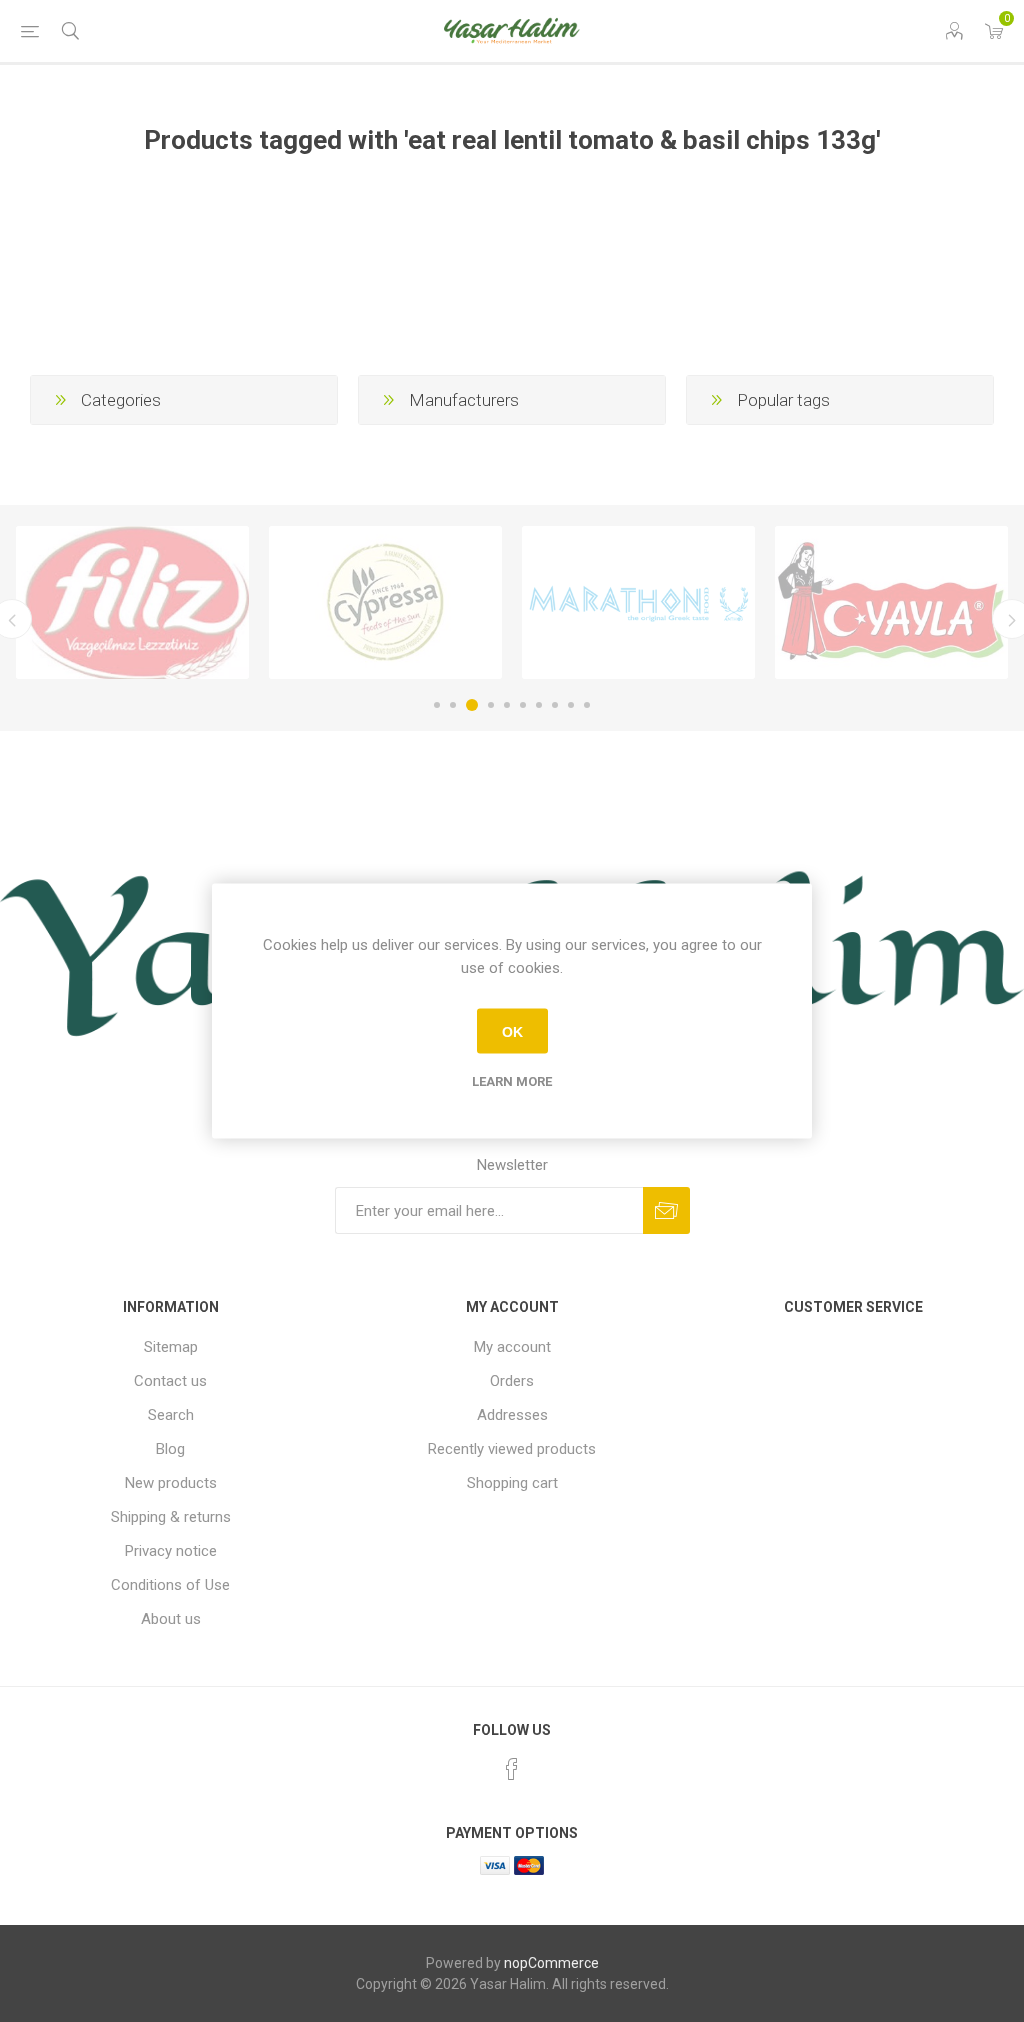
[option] (132, 603)
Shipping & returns (171, 1517)
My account (512, 1347)
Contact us (170, 1381)
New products (171, 1483)
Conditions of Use (170, 1585)
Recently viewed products (512, 1449)
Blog (170, 1449)
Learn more (512, 1081)
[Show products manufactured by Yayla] (891, 603)
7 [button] (539, 705)
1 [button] (437, 705)
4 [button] (491, 705)
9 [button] (571, 705)
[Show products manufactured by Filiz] (132, 603)
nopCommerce (551, 1963)
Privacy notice (171, 1551)
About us (171, 1619)
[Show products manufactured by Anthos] (638, 603)
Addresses (512, 1415)
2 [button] (453, 705)
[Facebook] (512, 1769)
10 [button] (587, 705)
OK (512, 1031)
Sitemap (171, 1347)
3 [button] (472, 705)
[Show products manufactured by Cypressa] (385, 603)
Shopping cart (512, 1483)
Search (171, 1415)
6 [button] (523, 705)
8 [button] (555, 705)
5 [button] (507, 705)
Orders (512, 1381)
